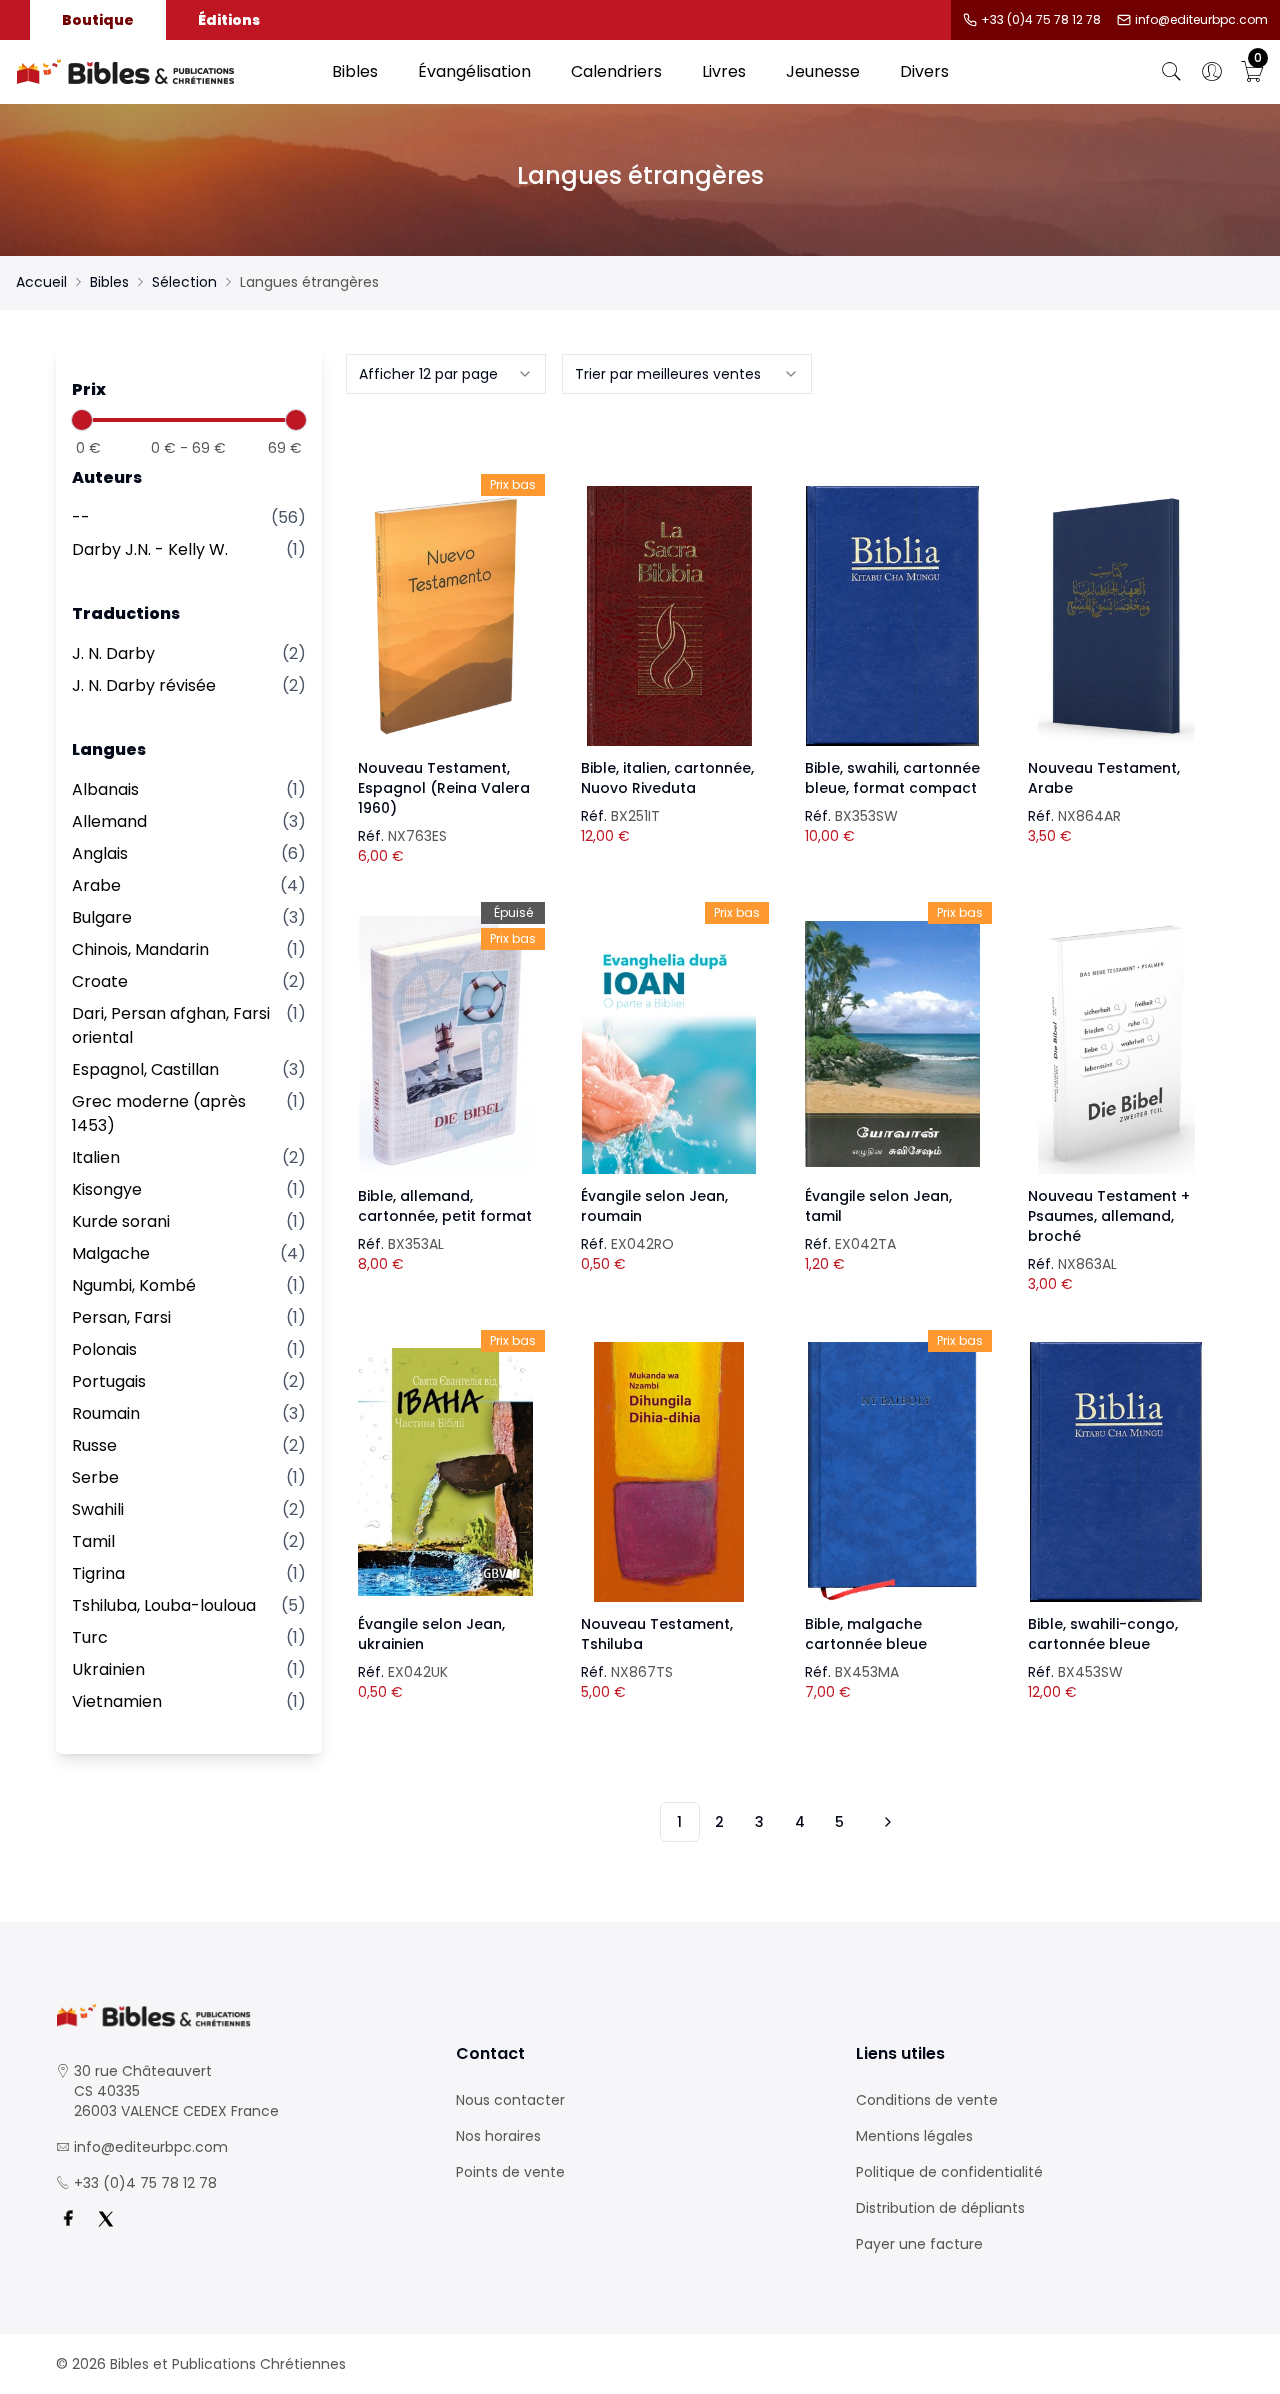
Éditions (229, 20)
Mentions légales (914, 2136)
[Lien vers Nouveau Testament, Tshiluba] (669, 1472)
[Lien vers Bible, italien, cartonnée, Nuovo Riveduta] (669, 616)
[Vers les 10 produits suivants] (885, 1822)
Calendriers (616, 71)
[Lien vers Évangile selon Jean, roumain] (669, 1044)
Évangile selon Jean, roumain (654, 1206)
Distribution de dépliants (940, 2208)
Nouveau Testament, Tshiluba (657, 1634)
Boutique (98, 20)
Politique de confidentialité (949, 2172)
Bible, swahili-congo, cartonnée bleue (1103, 1634)
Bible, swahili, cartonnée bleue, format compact (892, 778)
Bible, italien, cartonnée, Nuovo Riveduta (667, 778)
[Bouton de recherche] (1172, 72)
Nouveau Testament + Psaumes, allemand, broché (1109, 1216)
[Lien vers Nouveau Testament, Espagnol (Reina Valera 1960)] (446, 616)
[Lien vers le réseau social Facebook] (68, 2219)
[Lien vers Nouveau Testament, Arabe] (1116, 616)
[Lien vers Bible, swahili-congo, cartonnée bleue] (1116, 1472)
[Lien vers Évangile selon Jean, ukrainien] (446, 1472)
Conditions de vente (927, 2100)
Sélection (184, 282)
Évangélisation (474, 71)
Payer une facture (919, 2244)
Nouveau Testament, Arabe (1104, 778)
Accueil (41, 282)
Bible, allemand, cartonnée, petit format (445, 1206)
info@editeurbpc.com (1201, 20)
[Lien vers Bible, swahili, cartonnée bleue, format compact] (893, 616)
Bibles (355, 71)
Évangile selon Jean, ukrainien (431, 1634)
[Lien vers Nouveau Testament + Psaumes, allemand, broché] (1116, 1044)
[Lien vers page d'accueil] (164, 72)
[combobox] (446, 374)
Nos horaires (498, 2136)
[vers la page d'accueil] (240, 2015)
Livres (724, 71)
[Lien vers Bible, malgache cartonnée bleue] (893, 1472)
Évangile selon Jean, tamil (878, 1206)
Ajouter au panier (445, 598)
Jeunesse (823, 71)
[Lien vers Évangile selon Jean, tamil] (893, 1044)
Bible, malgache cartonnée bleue (866, 1634)
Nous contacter (510, 2100)
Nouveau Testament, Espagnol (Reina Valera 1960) (444, 788)
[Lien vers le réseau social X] (106, 2219)
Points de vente (510, 2172)
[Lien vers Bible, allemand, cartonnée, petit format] (446, 1044)
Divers (924, 71)
